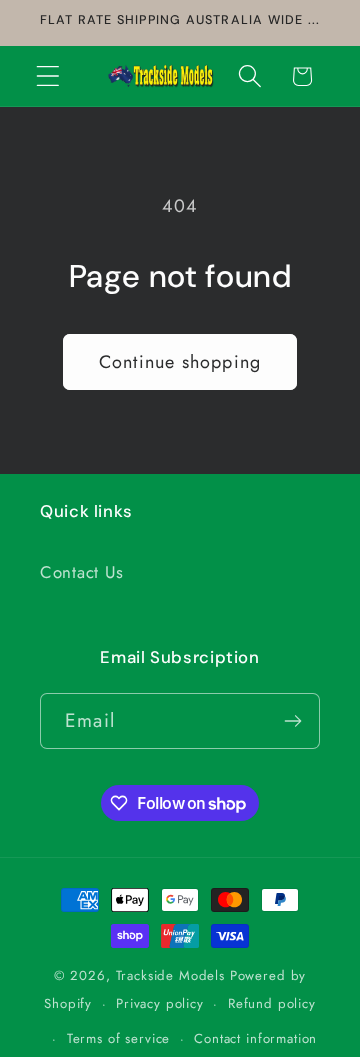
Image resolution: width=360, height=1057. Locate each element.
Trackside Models (170, 975)
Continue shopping (180, 362)
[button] (48, 76)
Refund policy (272, 1003)
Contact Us (82, 572)
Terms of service (118, 1038)
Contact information (255, 1038)
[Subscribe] (292, 721)
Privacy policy (160, 1003)
